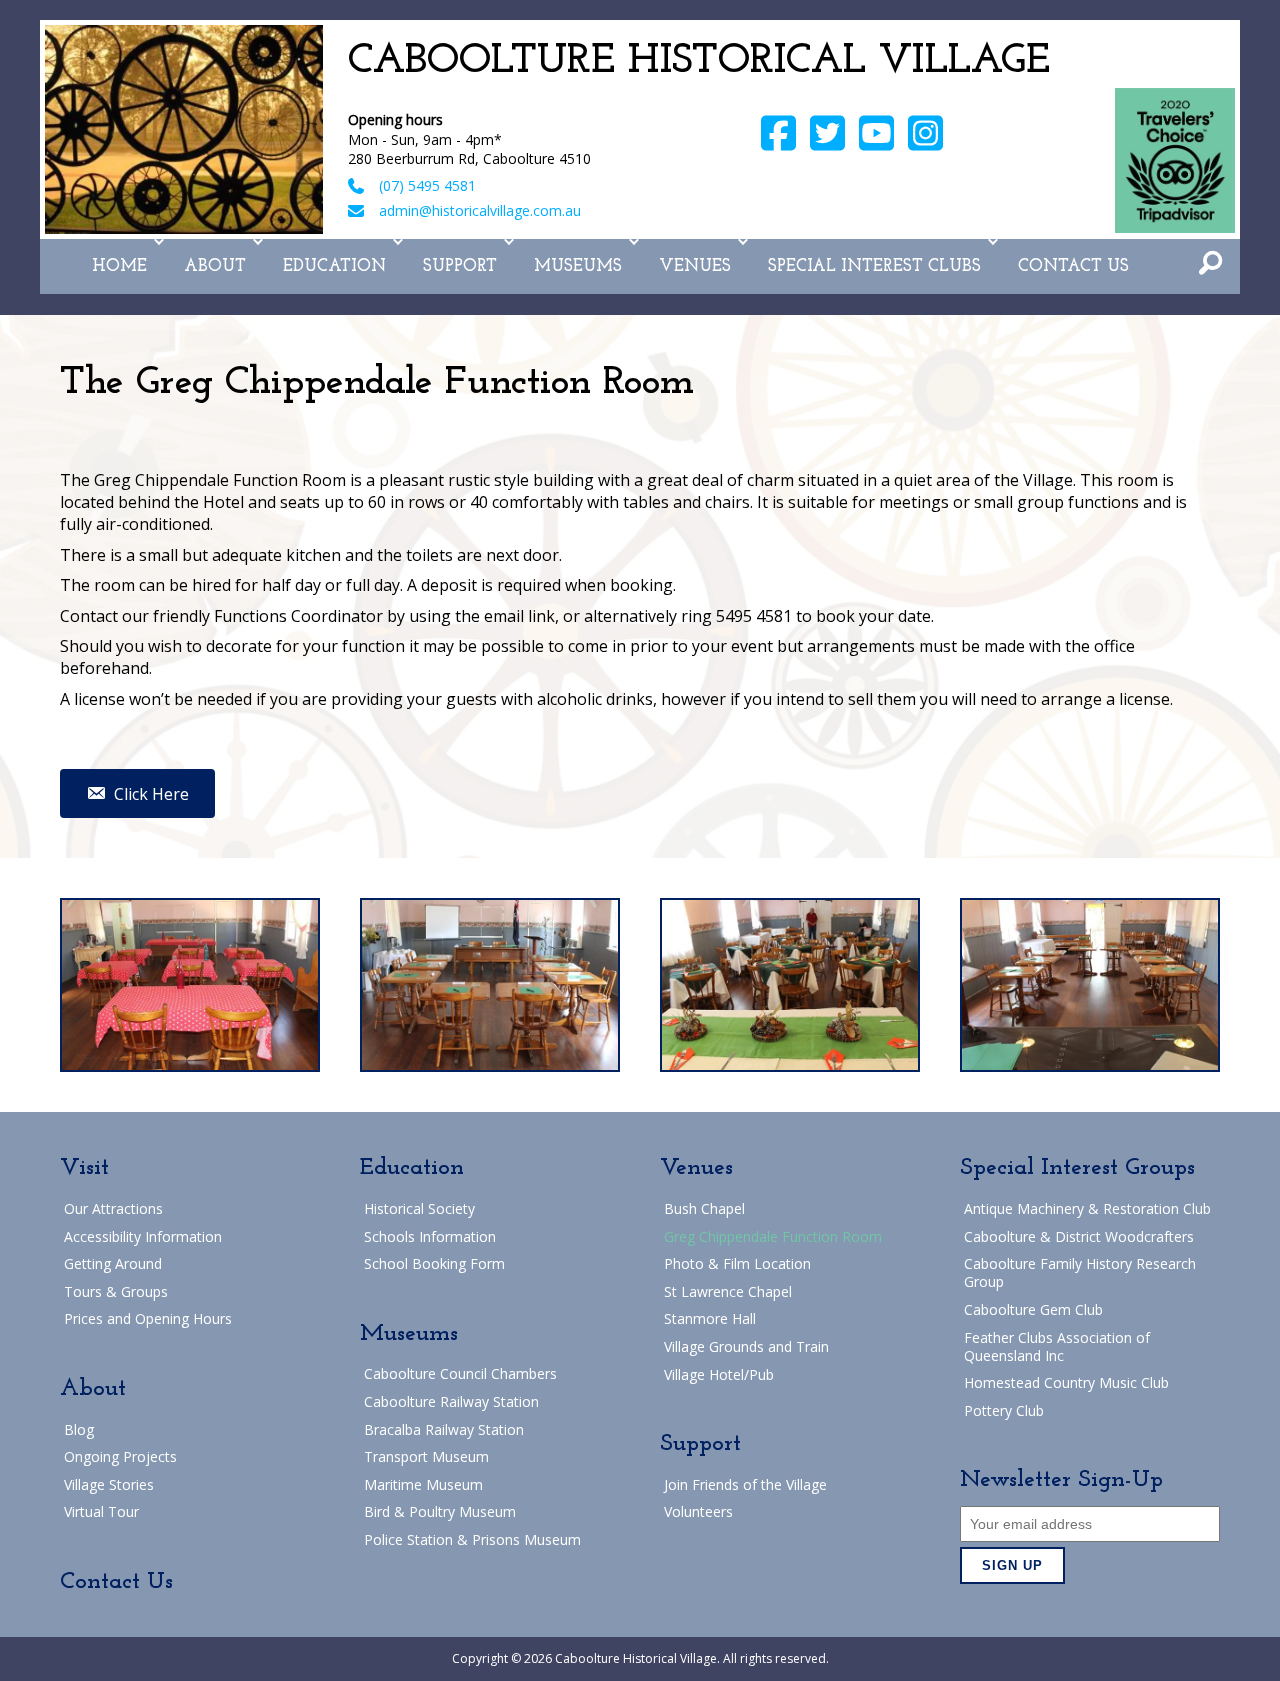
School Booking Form (434, 1263)
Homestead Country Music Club (1066, 1382)
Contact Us (1073, 266)
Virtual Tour (101, 1511)
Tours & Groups (116, 1291)
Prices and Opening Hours (148, 1318)
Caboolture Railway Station (451, 1401)
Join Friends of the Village (745, 1484)
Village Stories (109, 1484)
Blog (79, 1429)
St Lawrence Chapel (728, 1291)
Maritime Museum (423, 1484)
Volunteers (698, 1511)
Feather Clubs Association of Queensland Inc (1057, 1346)
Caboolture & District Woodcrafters (1079, 1236)
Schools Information (430, 1236)
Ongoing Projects (120, 1456)
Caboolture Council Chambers (460, 1373)
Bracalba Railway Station (444, 1429)
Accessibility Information (143, 1236)
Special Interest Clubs (874, 266)
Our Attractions (113, 1208)
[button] (159, 242)
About (215, 266)
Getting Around (113, 1263)
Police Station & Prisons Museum (472, 1539)
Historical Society (419, 1208)
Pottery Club (1004, 1410)
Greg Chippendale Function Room (773, 1236)
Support (460, 266)
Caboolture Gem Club (1033, 1309)
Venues (695, 266)
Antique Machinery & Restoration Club (1087, 1208)
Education (334, 266)
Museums (578, 266)
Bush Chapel (704, 1208)
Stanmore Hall (710, 1318)
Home (119, 266)
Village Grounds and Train (746, 1346)
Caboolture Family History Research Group (1080, 1272)
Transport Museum (426, 1456)
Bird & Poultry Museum (440, 1511)
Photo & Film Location (737, 1263)
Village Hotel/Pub (719, 1374)
